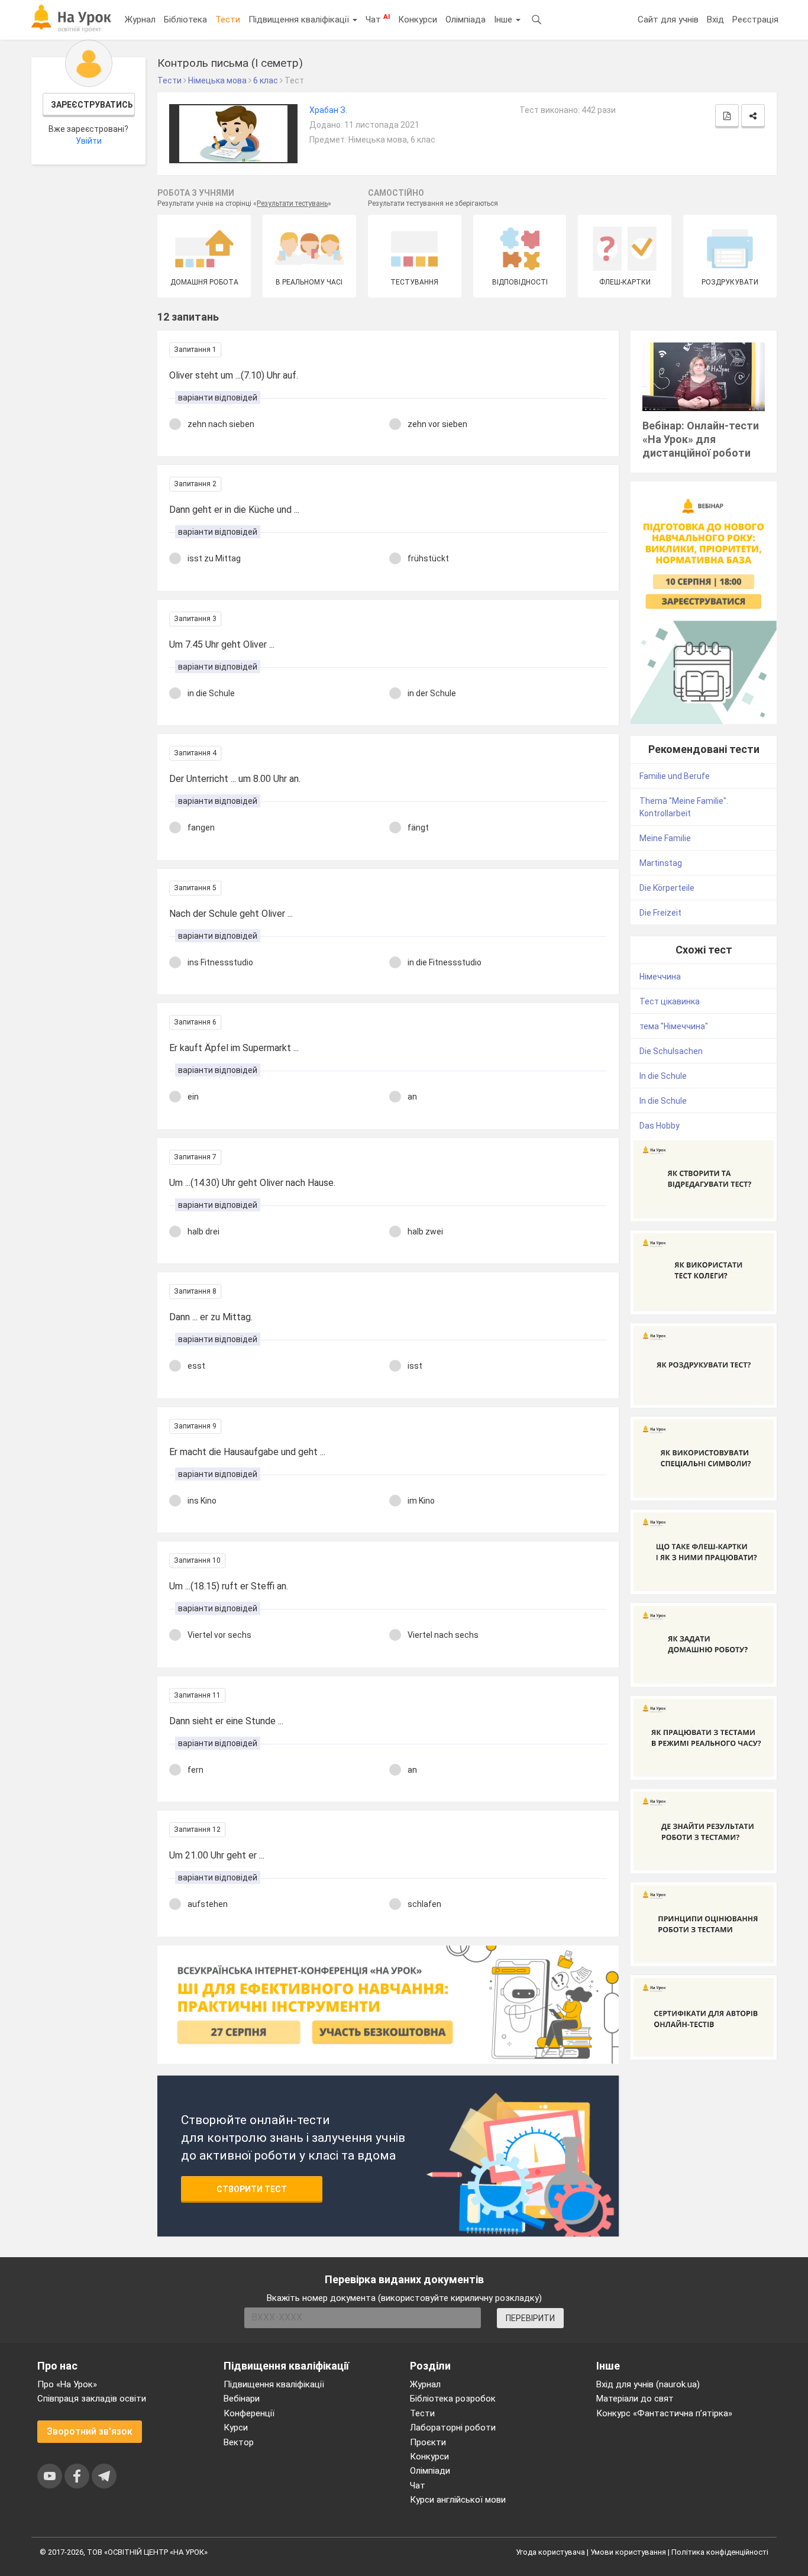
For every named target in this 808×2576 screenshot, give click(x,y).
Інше (504, 20)
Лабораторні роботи (453, 2428)
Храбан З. (328, 110)
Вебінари (242, 2399)
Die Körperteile (667, 888)
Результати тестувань (292, 203)
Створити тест (252, 2189)
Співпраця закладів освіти (92, 2399)
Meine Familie (665, 838)
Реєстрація (755, 20)
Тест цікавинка (670, 1001)
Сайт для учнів (668, 20)
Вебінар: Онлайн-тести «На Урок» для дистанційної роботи (701, 439)
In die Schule (663, 1076)
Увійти (89, 141)
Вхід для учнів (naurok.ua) (648, 2384)
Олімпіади (430, 2471)
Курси (236, 2428)
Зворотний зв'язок (90, 2431)
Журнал (140, 20)
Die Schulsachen (671, 1051)
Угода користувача (550, 2552)
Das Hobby (660, 1126)
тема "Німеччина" (674, 1026)
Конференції (249, 2413)
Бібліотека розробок (453, 2399)
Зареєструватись (92, 105)
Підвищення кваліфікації (300, 20)
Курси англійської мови (458, 2500)
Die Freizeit (660, 913)
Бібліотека (185, 20)
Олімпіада (466, 20)
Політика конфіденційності (720, 2552)
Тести (228, 20)
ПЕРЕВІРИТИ (530, 2318)
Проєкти (428, 2442)
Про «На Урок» (67, 2384)
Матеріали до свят (635, 2399)
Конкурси (418, 20)
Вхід (715, 20)
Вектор (239, 2442)
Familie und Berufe (675, 776)
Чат (378, 19)
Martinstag (661, 863)
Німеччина (660, 977)
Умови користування (628, 2552)
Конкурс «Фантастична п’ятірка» (664, 2413)
